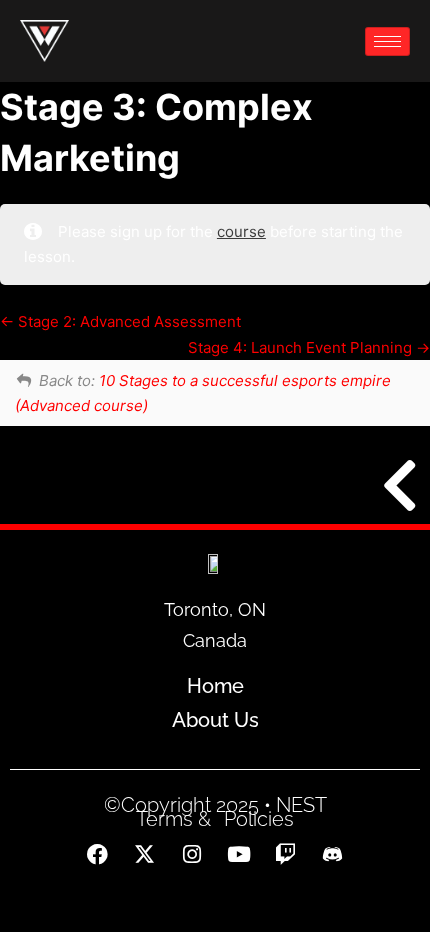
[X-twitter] (145, 854)
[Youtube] (239, 854)
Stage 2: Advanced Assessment (127, 321)
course (241, 231)
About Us (215, 720)
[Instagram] (192, 854)
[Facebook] (98, 854)
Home (215, 686)
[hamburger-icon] (387, 41)
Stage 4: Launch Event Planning (302, 347)
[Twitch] (286, 854)
